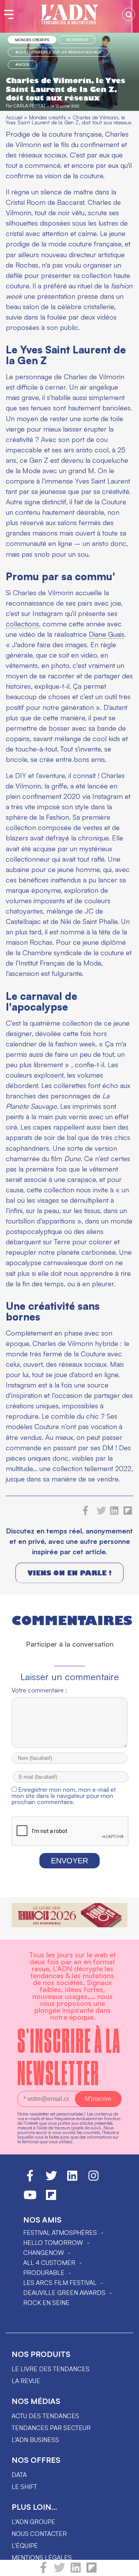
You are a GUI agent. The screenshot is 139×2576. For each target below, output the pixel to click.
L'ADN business (35, 2440)
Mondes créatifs (32, 40)
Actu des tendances (45, 2416)
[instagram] (93, 2179)
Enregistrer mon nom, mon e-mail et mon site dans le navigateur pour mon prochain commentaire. (64, 1796)
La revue (26, 2381)
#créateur (77, 40)
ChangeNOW (44, 2253)
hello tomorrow (53, 2243)
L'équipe (25, 2546)
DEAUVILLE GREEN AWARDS (64, 2293)
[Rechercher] (129, 14)
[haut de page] (125, 2566)
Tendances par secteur (51, 2428)
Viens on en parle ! (69, 1573)
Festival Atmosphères (60, 2233)
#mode (22, 64)
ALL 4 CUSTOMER (49, 2263)
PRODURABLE (44, 2273)
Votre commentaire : (39, 1690)
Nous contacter (39, 2534)
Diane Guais (107, 634)
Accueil (14, 117)
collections (22, 624)
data (19, 2475)
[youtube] (30, 2198)
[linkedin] (76, 2571)
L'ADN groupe (33, 2522)
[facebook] (43, 2571)
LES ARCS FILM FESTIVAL (60, 2283)
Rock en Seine (46, 2303)
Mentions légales (42, 2558)
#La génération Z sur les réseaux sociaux (58, 52)
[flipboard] (92, 2571)
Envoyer (69, 1861)
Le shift (24, 2487)
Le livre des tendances (51, 2369)
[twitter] (59, 2571)
